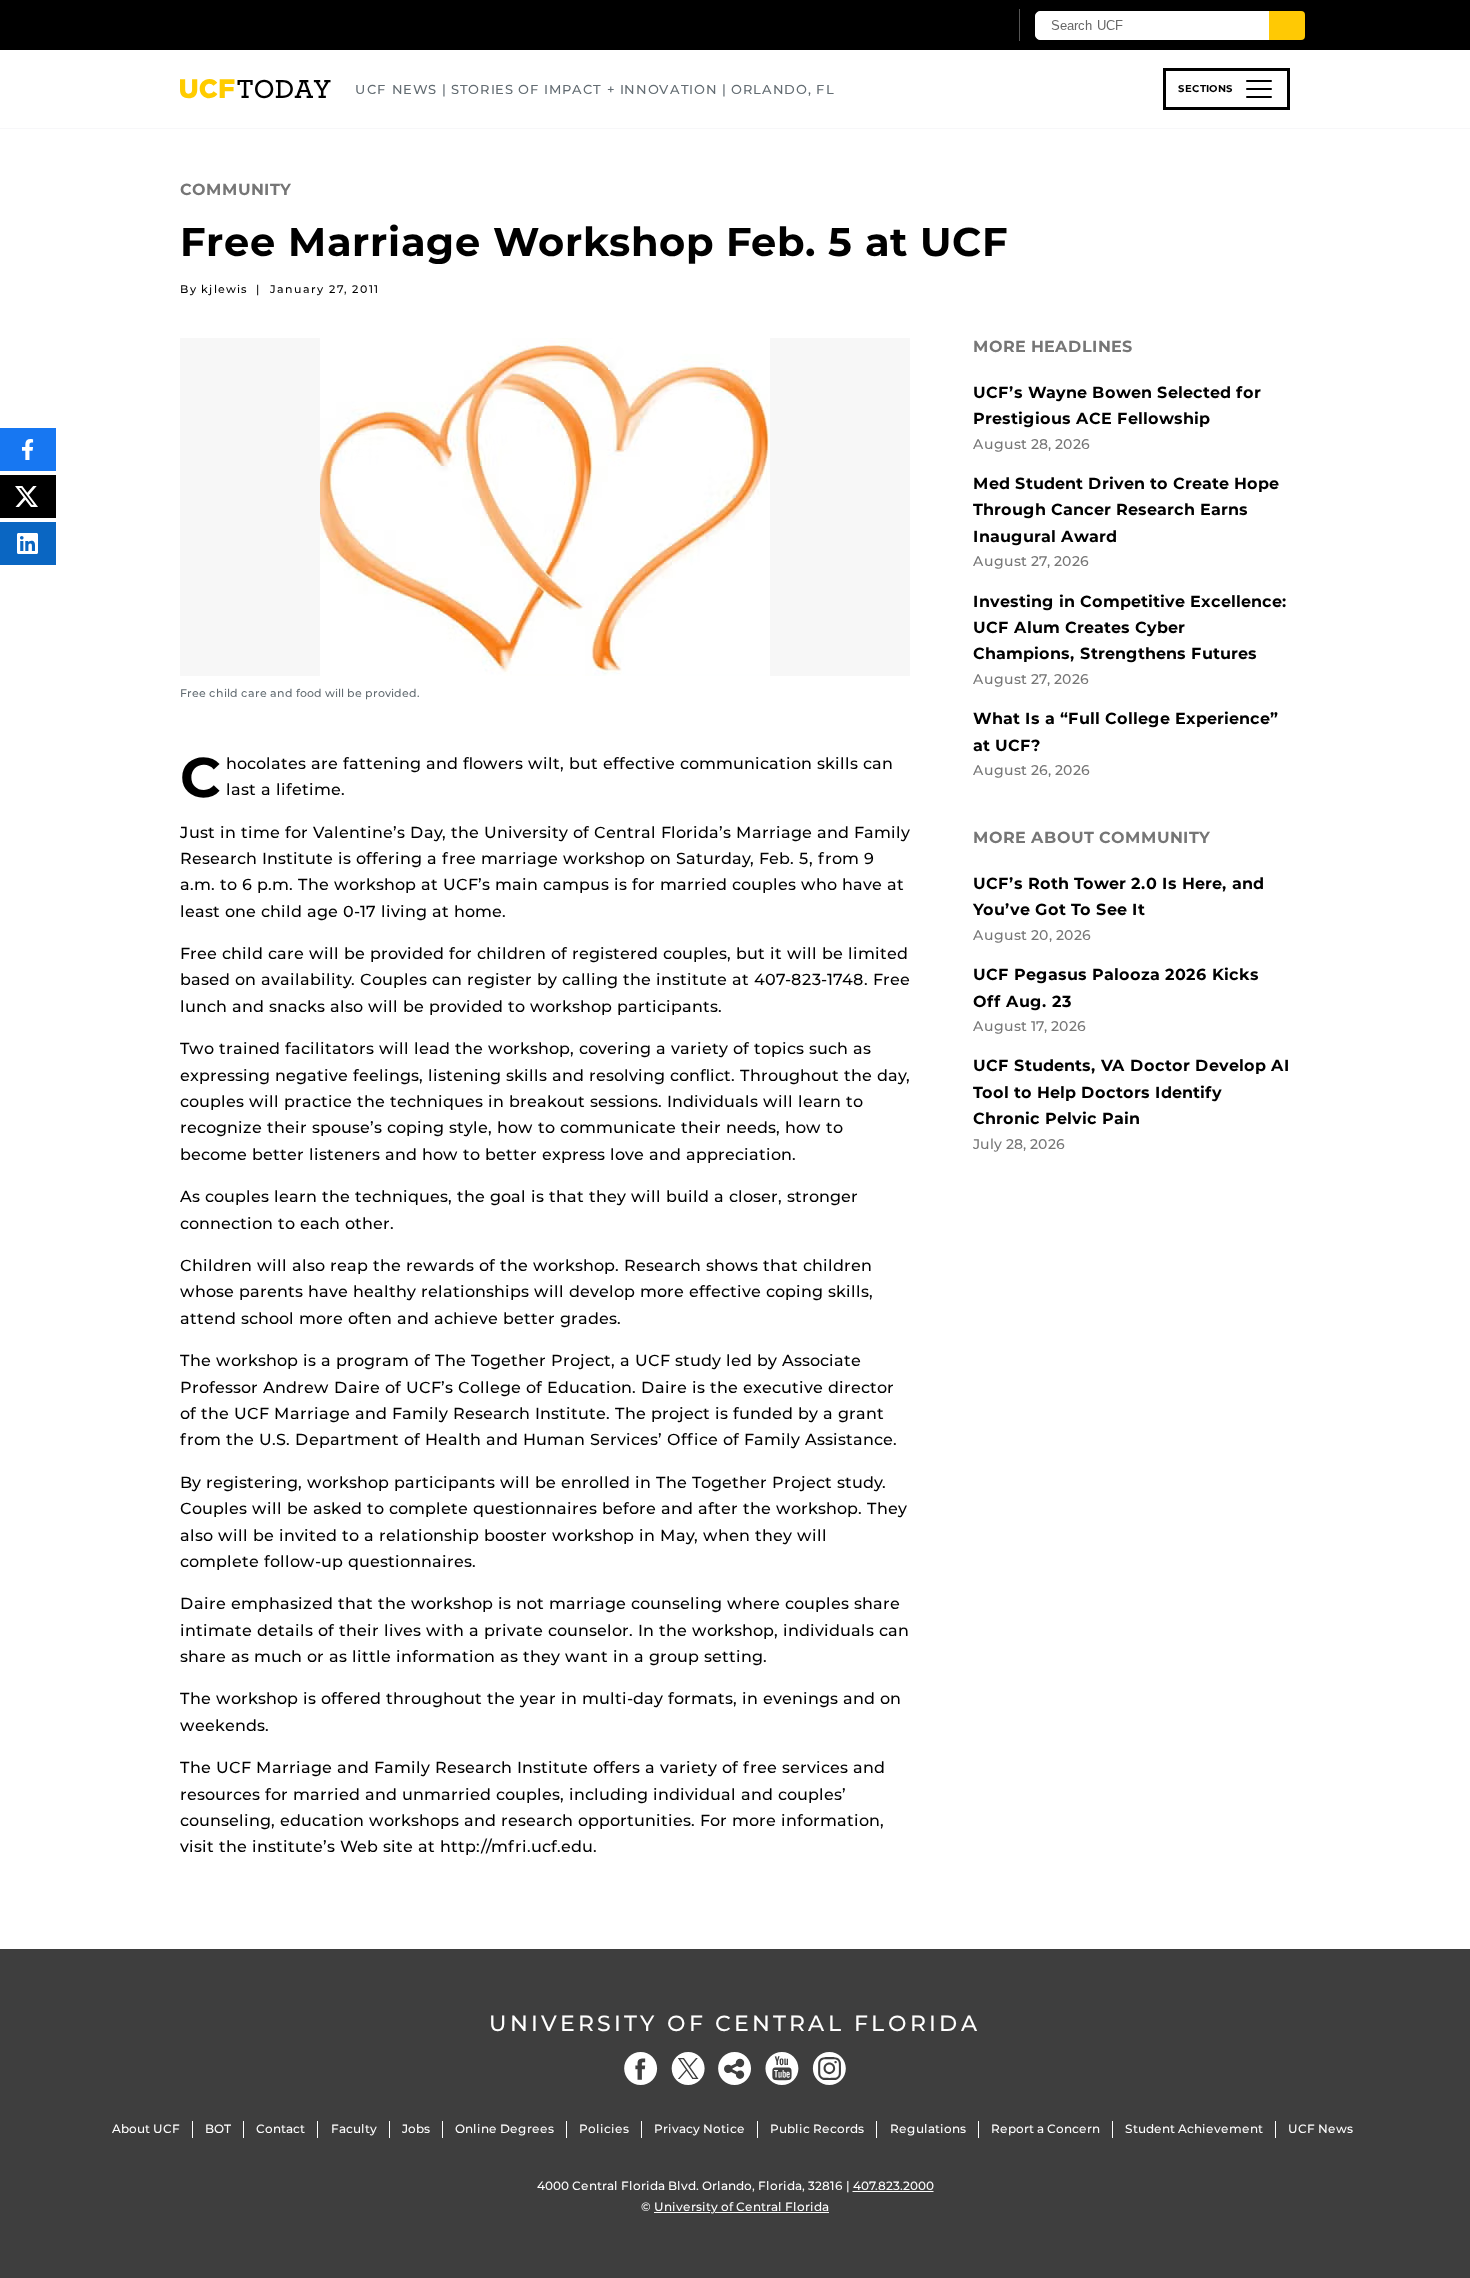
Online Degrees (504, 2128)
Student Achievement (1194, 2128)
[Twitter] (688, 2068)
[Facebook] (641, 2068)
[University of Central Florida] (326, 24)
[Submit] (1287, 25)
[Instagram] (829, 2068)
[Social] (735, 2068)
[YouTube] (782, 2068)
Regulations (928, 2128)
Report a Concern (1045, 2128)
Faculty (354, 2128)
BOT (218, 2128)
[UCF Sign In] (942, 26)
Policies (604, 2128)
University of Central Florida (735, 2023)
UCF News (1320, 2128)
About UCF (146, 2128)
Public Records (817, 2128)
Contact (280, 2128)
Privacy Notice (699, 2128)
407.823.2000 (893, 2185)
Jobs (416, 2128)
